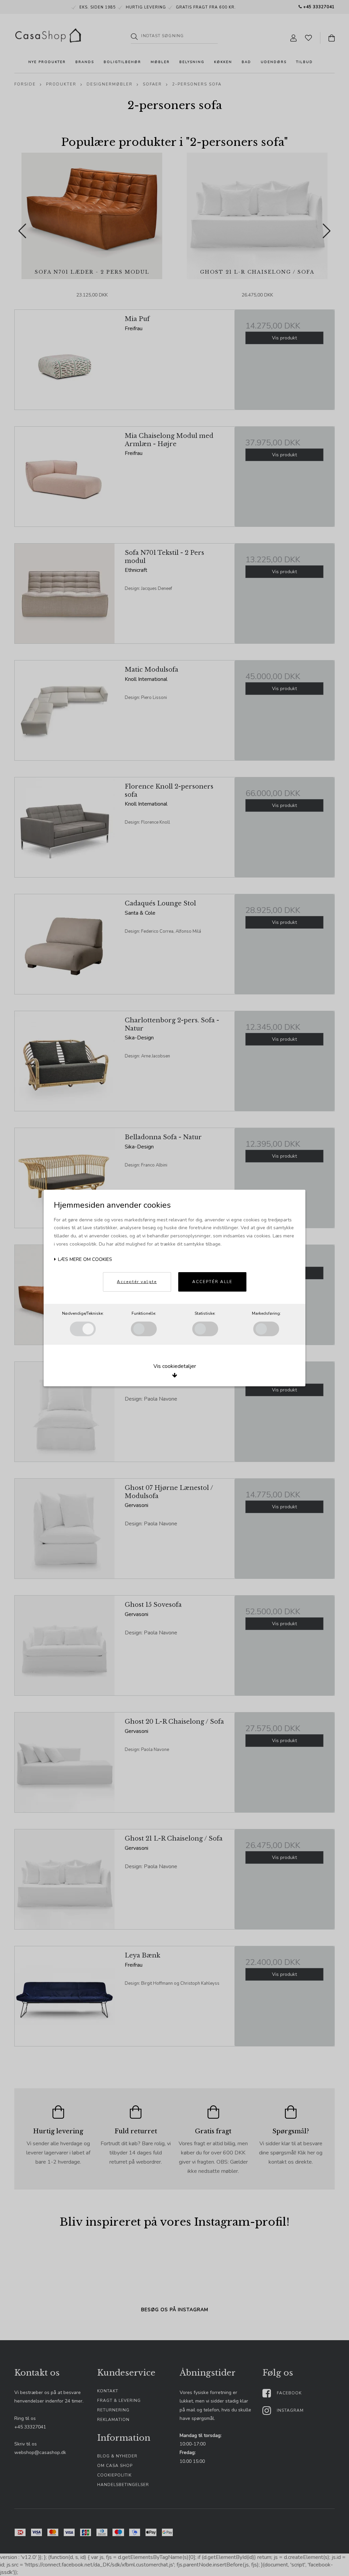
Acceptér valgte (137, 1282)
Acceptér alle (212, 1282)
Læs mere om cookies (84, 1259)
